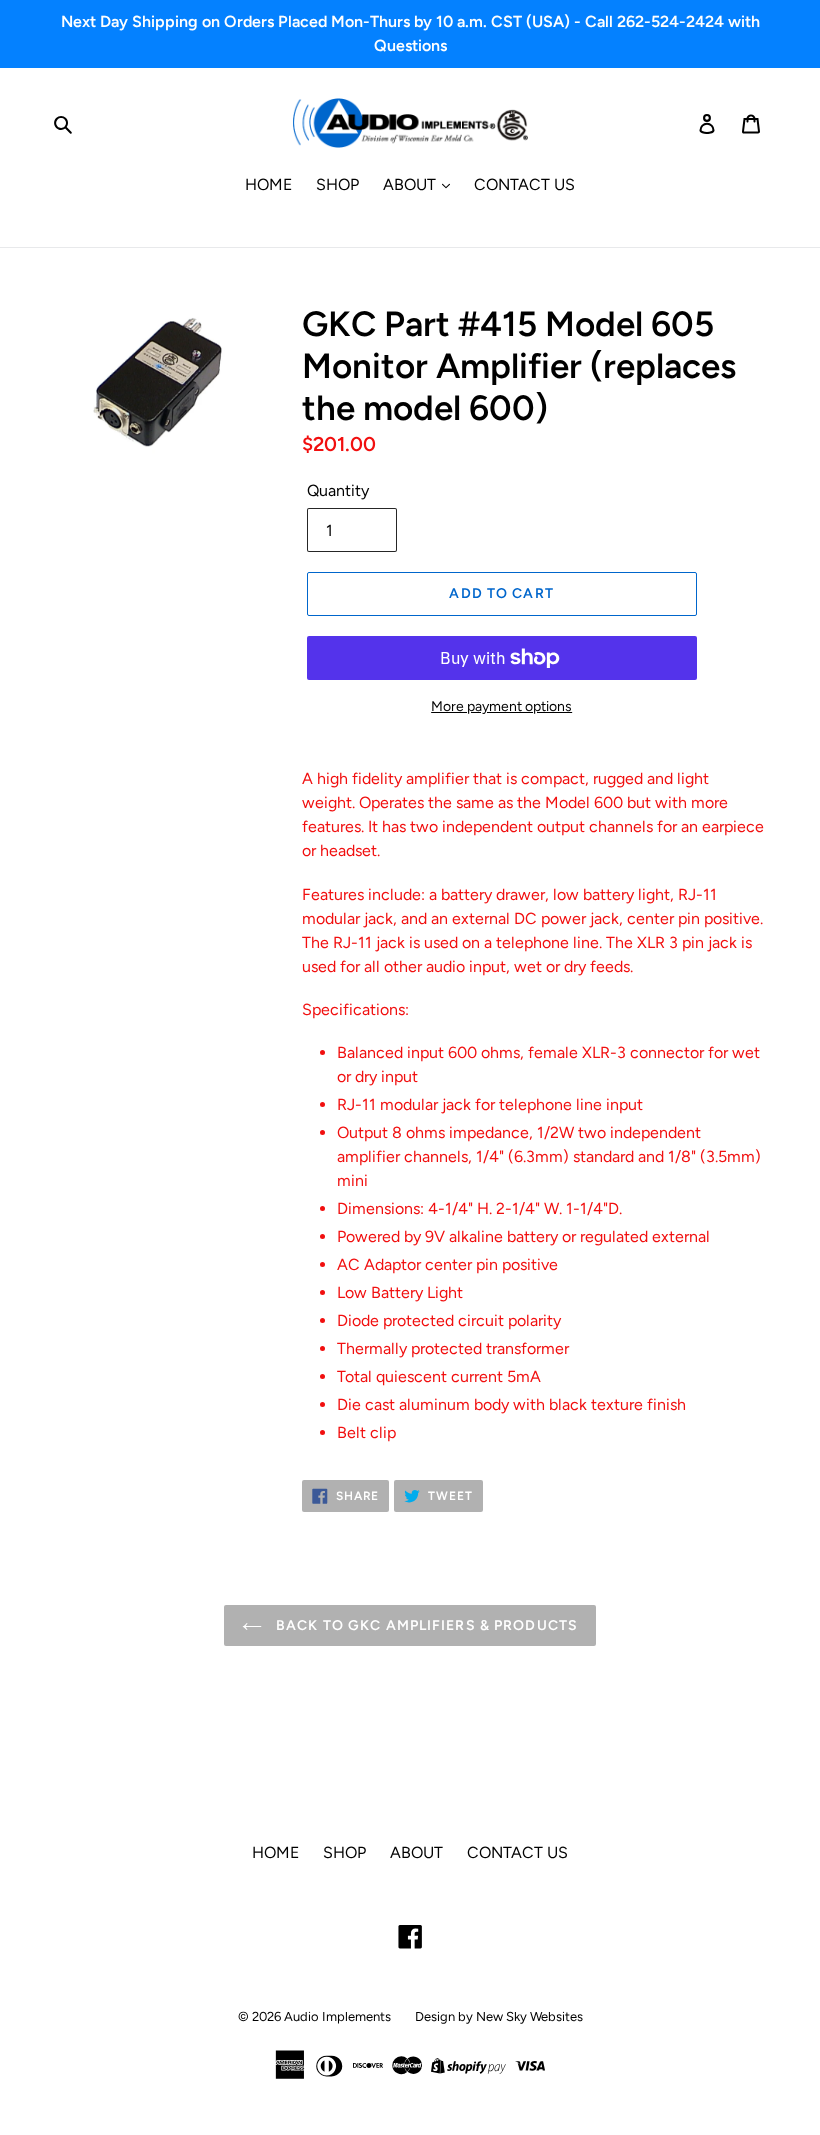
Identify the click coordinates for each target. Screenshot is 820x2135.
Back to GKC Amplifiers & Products (425, 1625)
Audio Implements (337, 2016)
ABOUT (411, 184)
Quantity (338, 490)
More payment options (501, 706)
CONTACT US (524, 184)
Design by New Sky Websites (499, 2016)
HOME (268, 184)
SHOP (337, 184)
